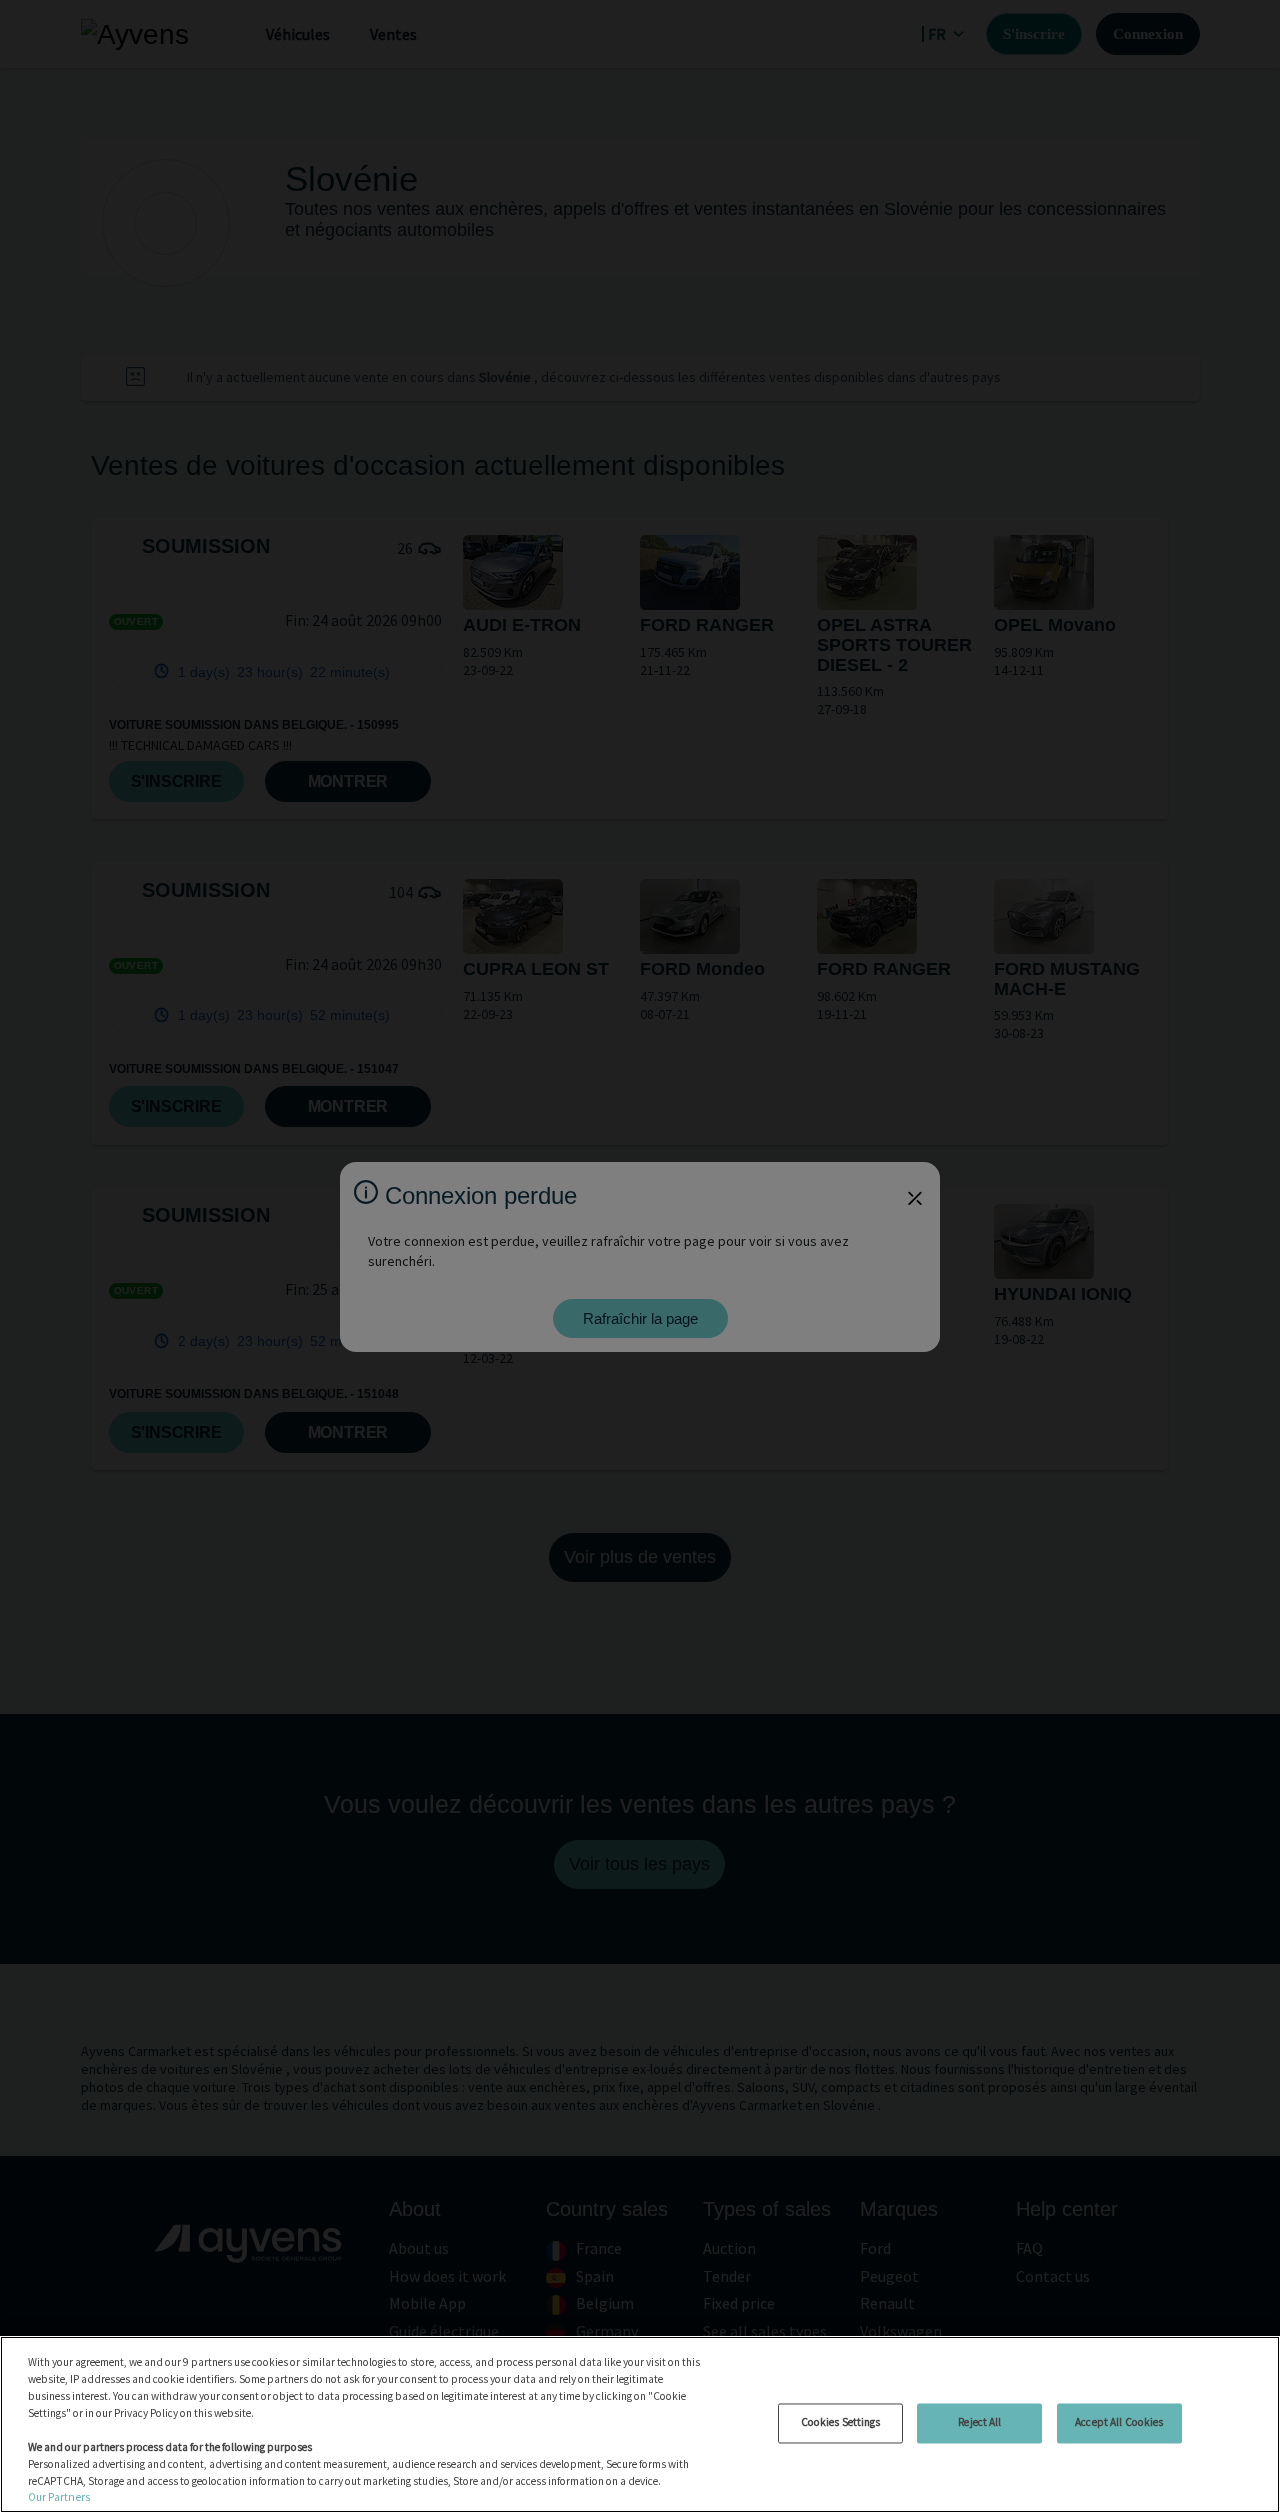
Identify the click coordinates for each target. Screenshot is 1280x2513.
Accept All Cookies (1119, 2422)
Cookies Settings (841, 2422)
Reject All (979, 2422)
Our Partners (59, 2497)
